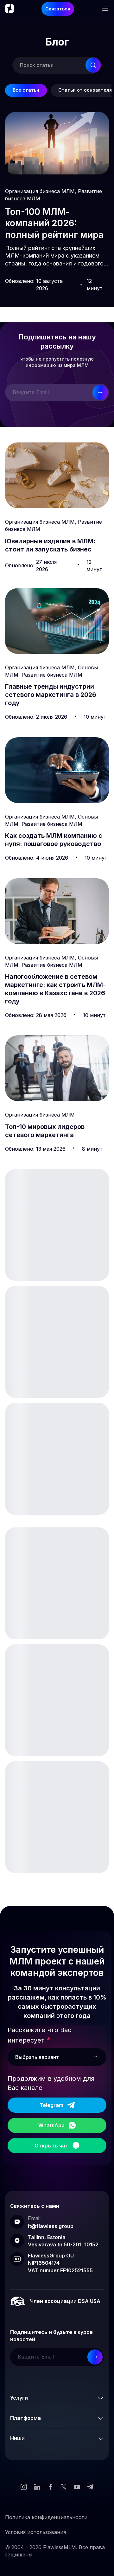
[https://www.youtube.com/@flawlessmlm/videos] (77, 2487)
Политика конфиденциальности (46, 2517)
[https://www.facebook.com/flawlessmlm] (50, 2487)
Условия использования (35, 2532)
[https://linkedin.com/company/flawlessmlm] (37, 2487)
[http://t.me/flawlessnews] (90, 2487)
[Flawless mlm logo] (9, 9)
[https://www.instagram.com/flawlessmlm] (24, 2487)
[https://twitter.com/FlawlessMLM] (64, 2487)
